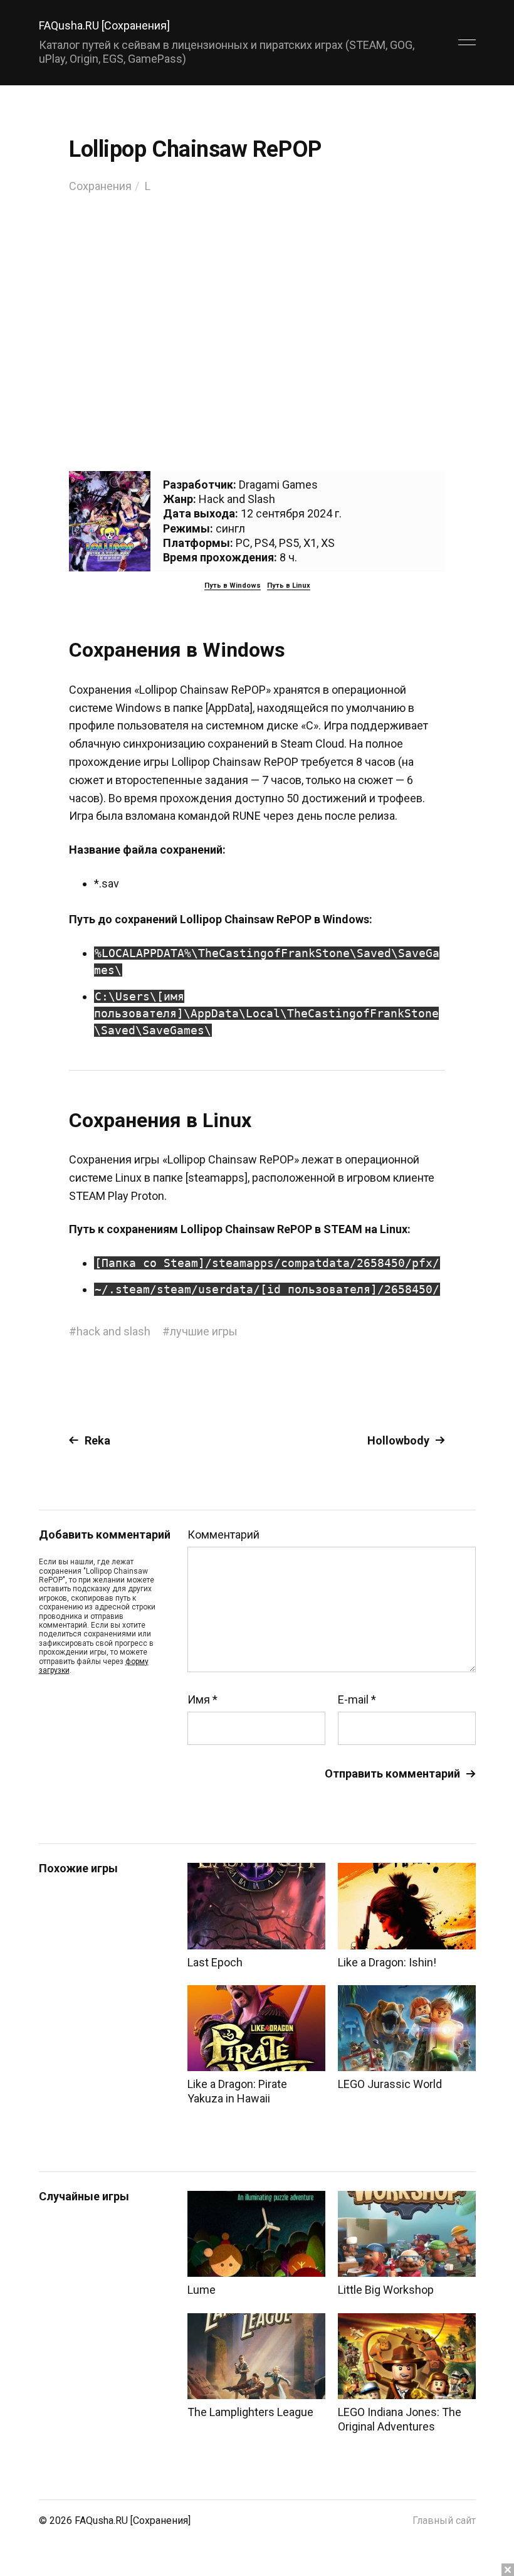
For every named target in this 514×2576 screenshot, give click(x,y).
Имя (202, 1700)
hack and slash (113, 1331)
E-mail (357, 1700)
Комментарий (223, 1535)
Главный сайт (444, 2520)
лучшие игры (204, 1331)
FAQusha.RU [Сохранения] (104, 25)
